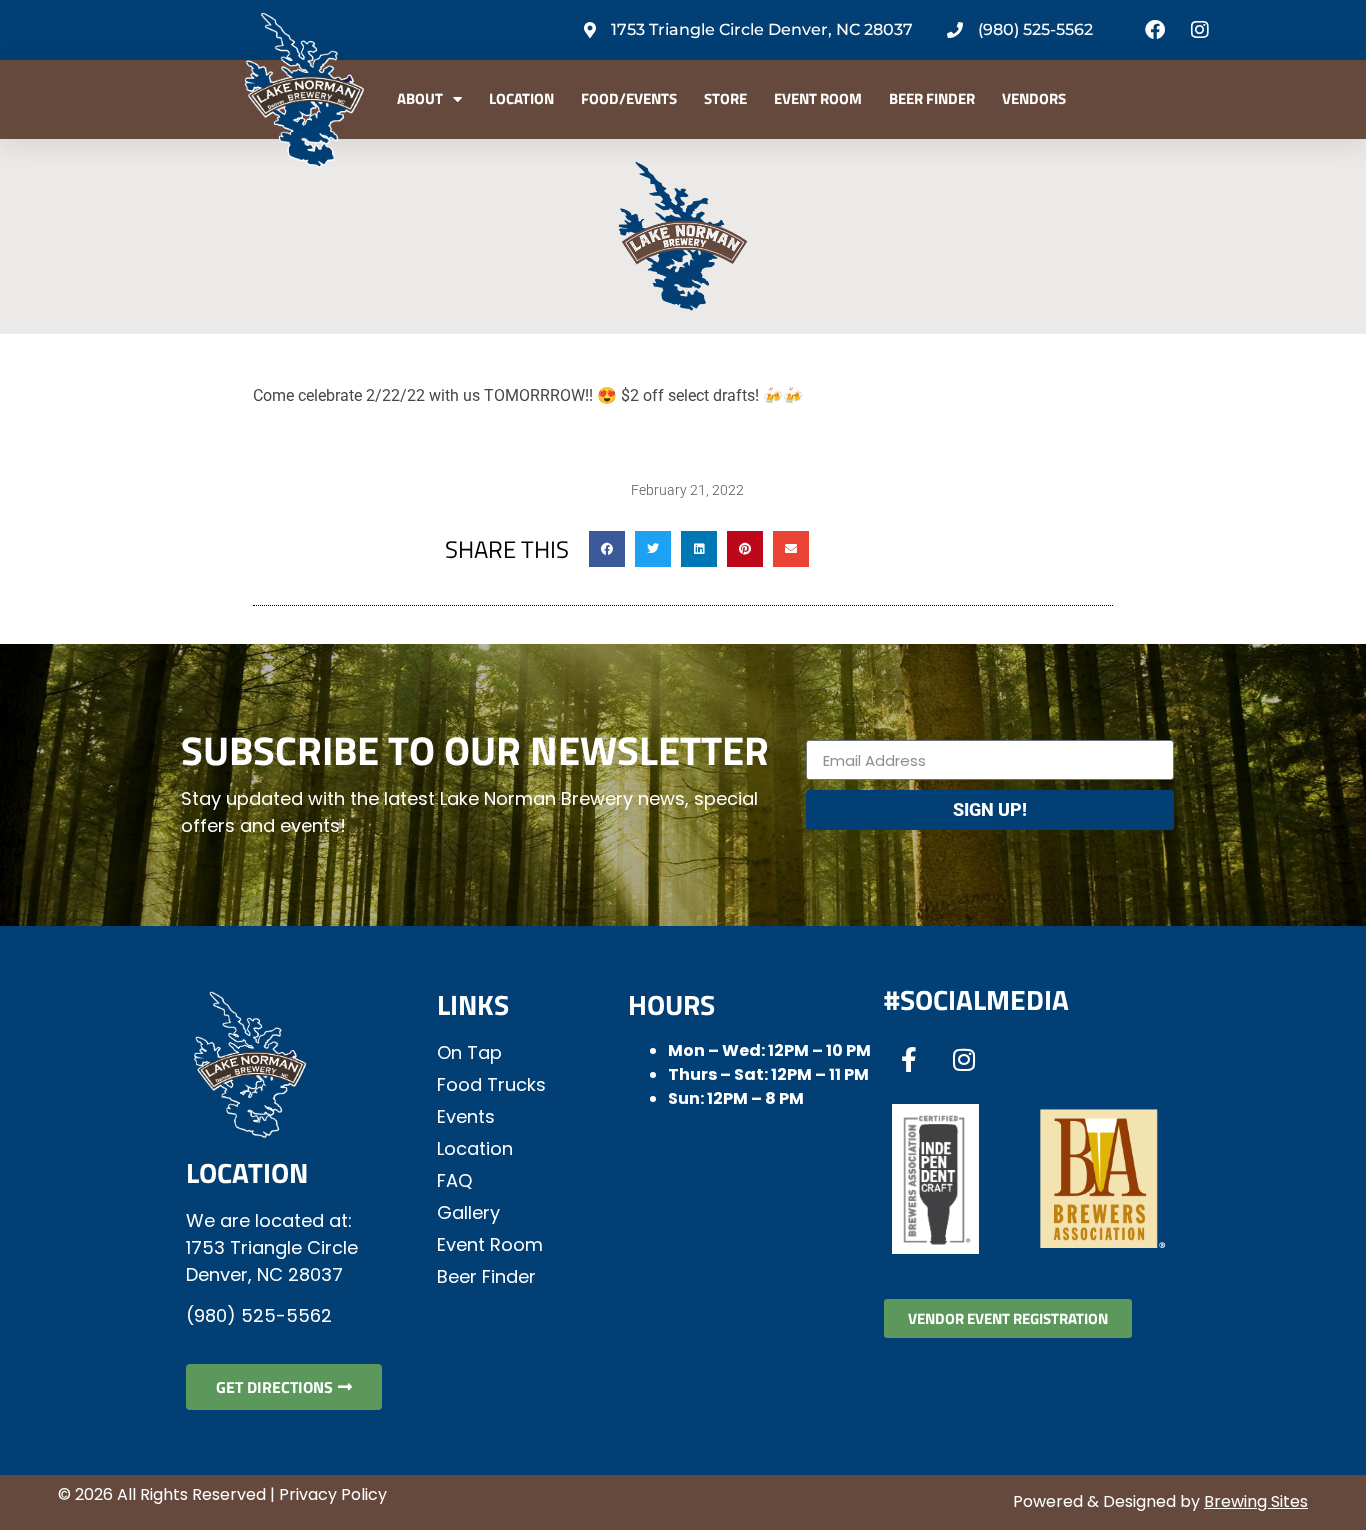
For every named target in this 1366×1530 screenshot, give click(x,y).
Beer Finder (932, 98)
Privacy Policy (333, 1494)
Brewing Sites (1256, 1501)
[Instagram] (1200, 30)
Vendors (1034, 98)
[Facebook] (1155, 30)
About (420, 98)
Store (725, 98)
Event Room (818, 98)
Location (521, 98)
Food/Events (629, 98)
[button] (607, 549)
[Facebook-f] (909, 1059)
